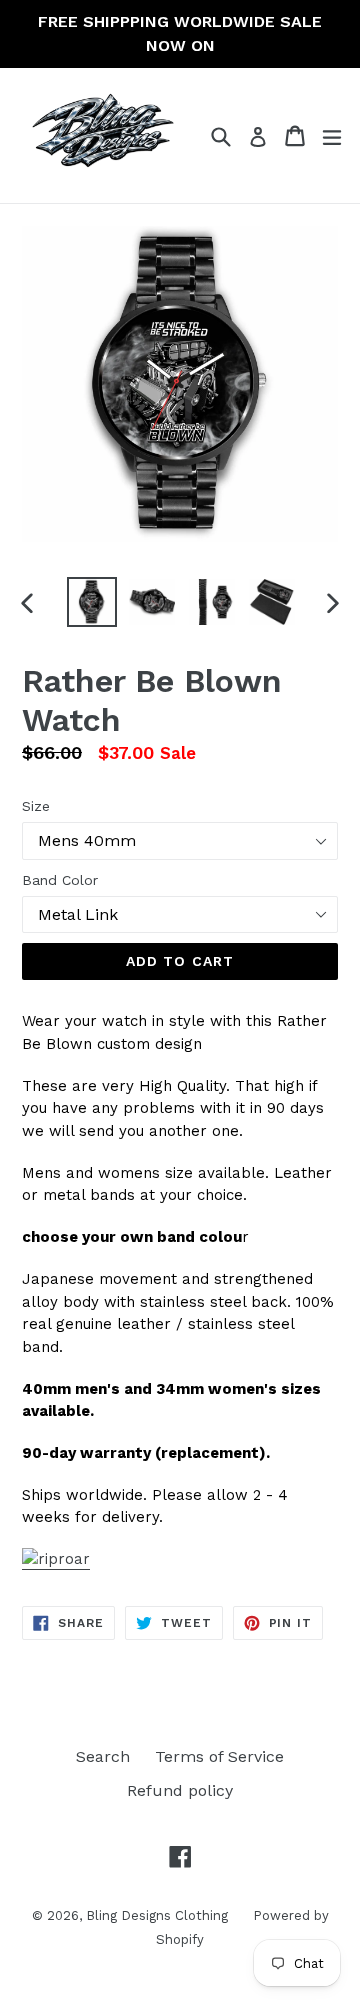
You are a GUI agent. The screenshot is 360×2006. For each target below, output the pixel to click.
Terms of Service (219, 1756)
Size (36, 806)
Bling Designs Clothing (157, 1915)
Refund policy (180, 1790)
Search (103, 1756)
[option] (92, 602)
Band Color (60, 880)
